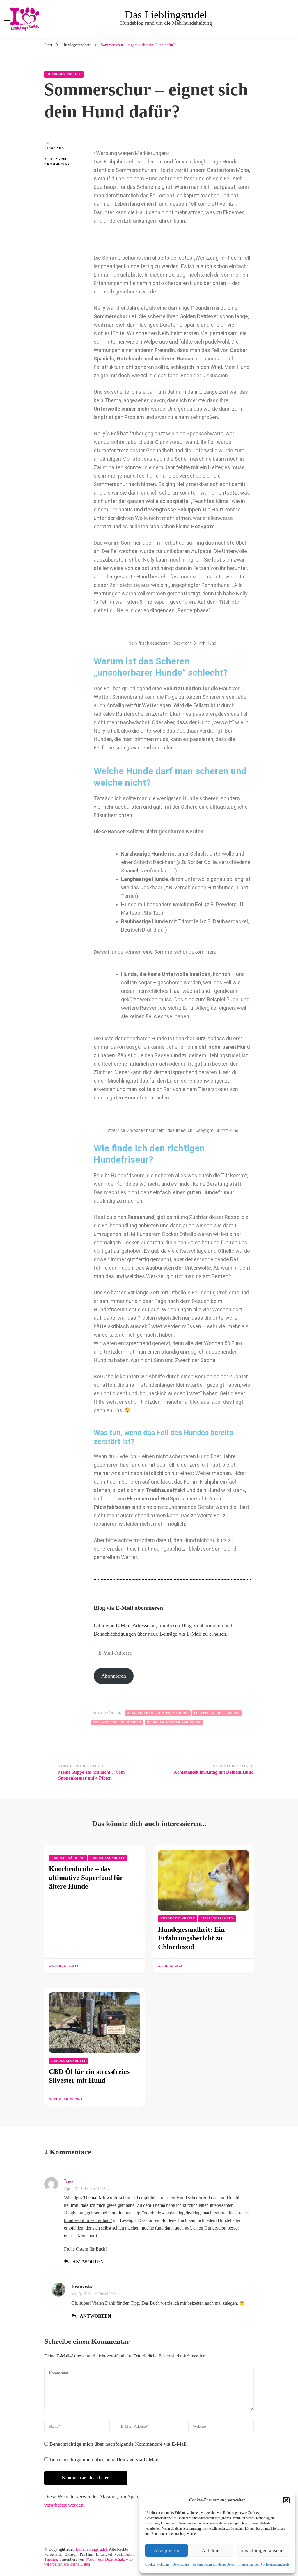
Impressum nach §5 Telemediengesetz (263, 2564)
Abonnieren (114, 1676)
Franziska (54, 148)
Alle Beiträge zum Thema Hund (158, 1713)
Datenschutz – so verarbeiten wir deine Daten (203, 2564)
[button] (286, 2500)
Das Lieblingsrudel (166, 15)
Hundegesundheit (64, 74)
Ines (69, 2181)
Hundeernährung (68, 1858)
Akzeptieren (167, 2550)
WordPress (94, 2559)
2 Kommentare (63, 164)
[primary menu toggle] (7, 19)
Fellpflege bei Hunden (217, 1713)
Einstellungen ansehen (263, 2550)
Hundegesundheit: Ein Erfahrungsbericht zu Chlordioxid (191, 1938)
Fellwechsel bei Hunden (117, 1722)
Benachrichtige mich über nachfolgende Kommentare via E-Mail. (119, 2444)
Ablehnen (212, 2550)
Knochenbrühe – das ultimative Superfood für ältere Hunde (86, 1878)
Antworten (88, 2262)
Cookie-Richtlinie (157, 2564)
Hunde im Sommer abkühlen (174, 1722)
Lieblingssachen (217, 1918)
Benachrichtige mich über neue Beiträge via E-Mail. (105, 2459)
